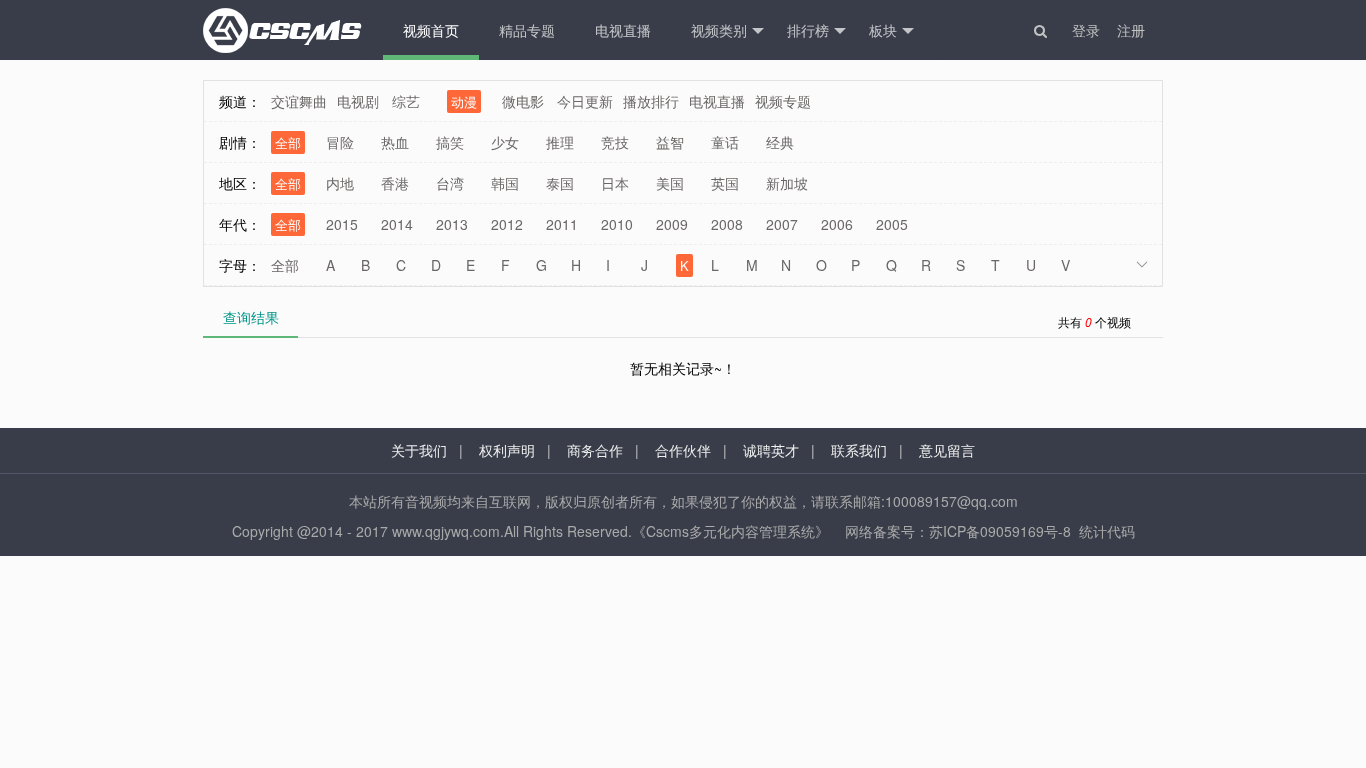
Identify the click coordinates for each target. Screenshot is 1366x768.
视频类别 (719, 30)
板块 (883, 30)
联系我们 (859, 450)
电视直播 (623, 30)
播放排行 (651, 101)
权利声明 (507, 450)
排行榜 (808, 30)
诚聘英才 (771, 450)
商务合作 (595, 450)
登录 (1086, 30)
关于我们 (419, 450)
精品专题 (527, 30)
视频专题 (783, 101)
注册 (1131, 30)
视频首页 (431, 30)
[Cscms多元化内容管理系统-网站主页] (283, 30)
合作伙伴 (683, 450)
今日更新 (585, 101)
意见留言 (947, 450)
